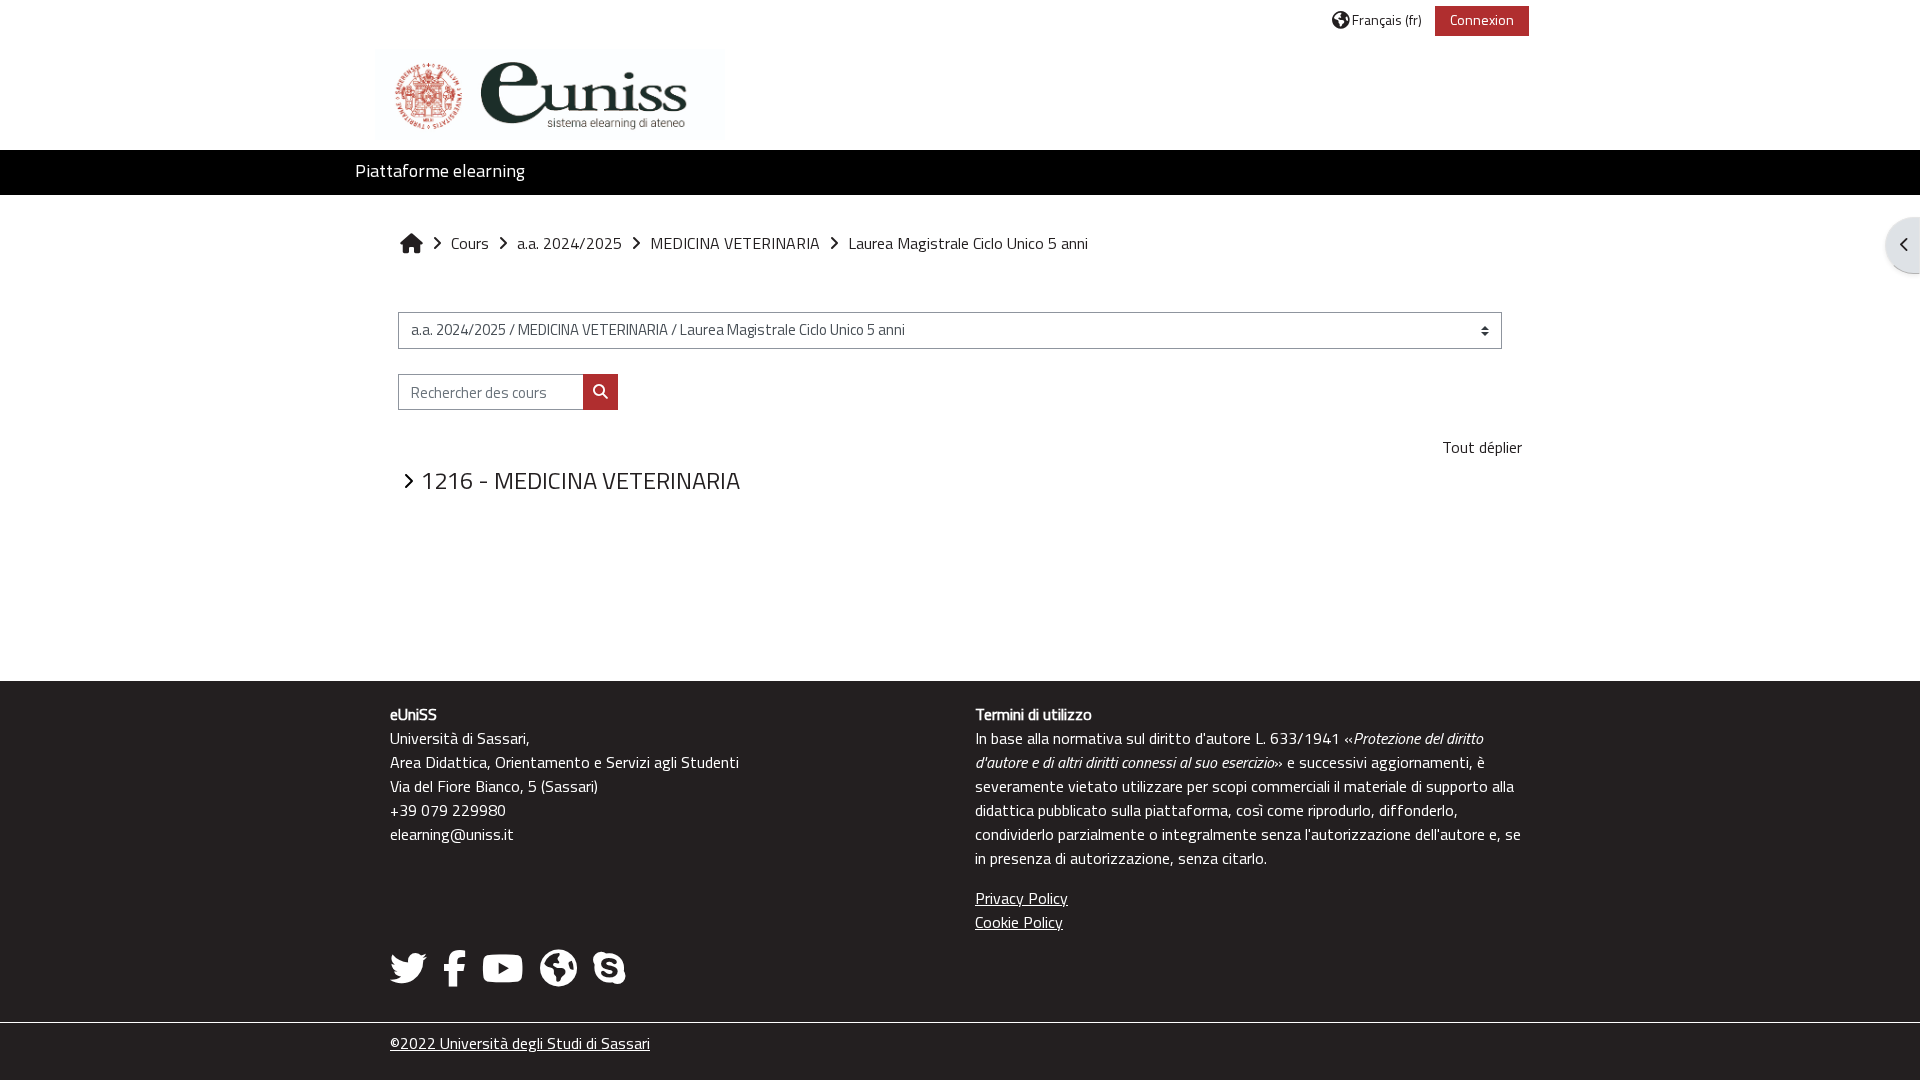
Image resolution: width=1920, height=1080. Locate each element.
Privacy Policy (1021, 898)
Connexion (1482, 19)
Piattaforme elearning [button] (440, 170)
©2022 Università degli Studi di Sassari (520, 1043)
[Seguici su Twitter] (412, 968)
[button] (1377, 19)
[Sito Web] (558, 968)
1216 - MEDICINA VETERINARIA (580, 480)
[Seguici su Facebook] (454, 968)
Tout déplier (1482, 447)
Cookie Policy (1019, 922)
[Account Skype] (609, 968)
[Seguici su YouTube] (503, 968)
